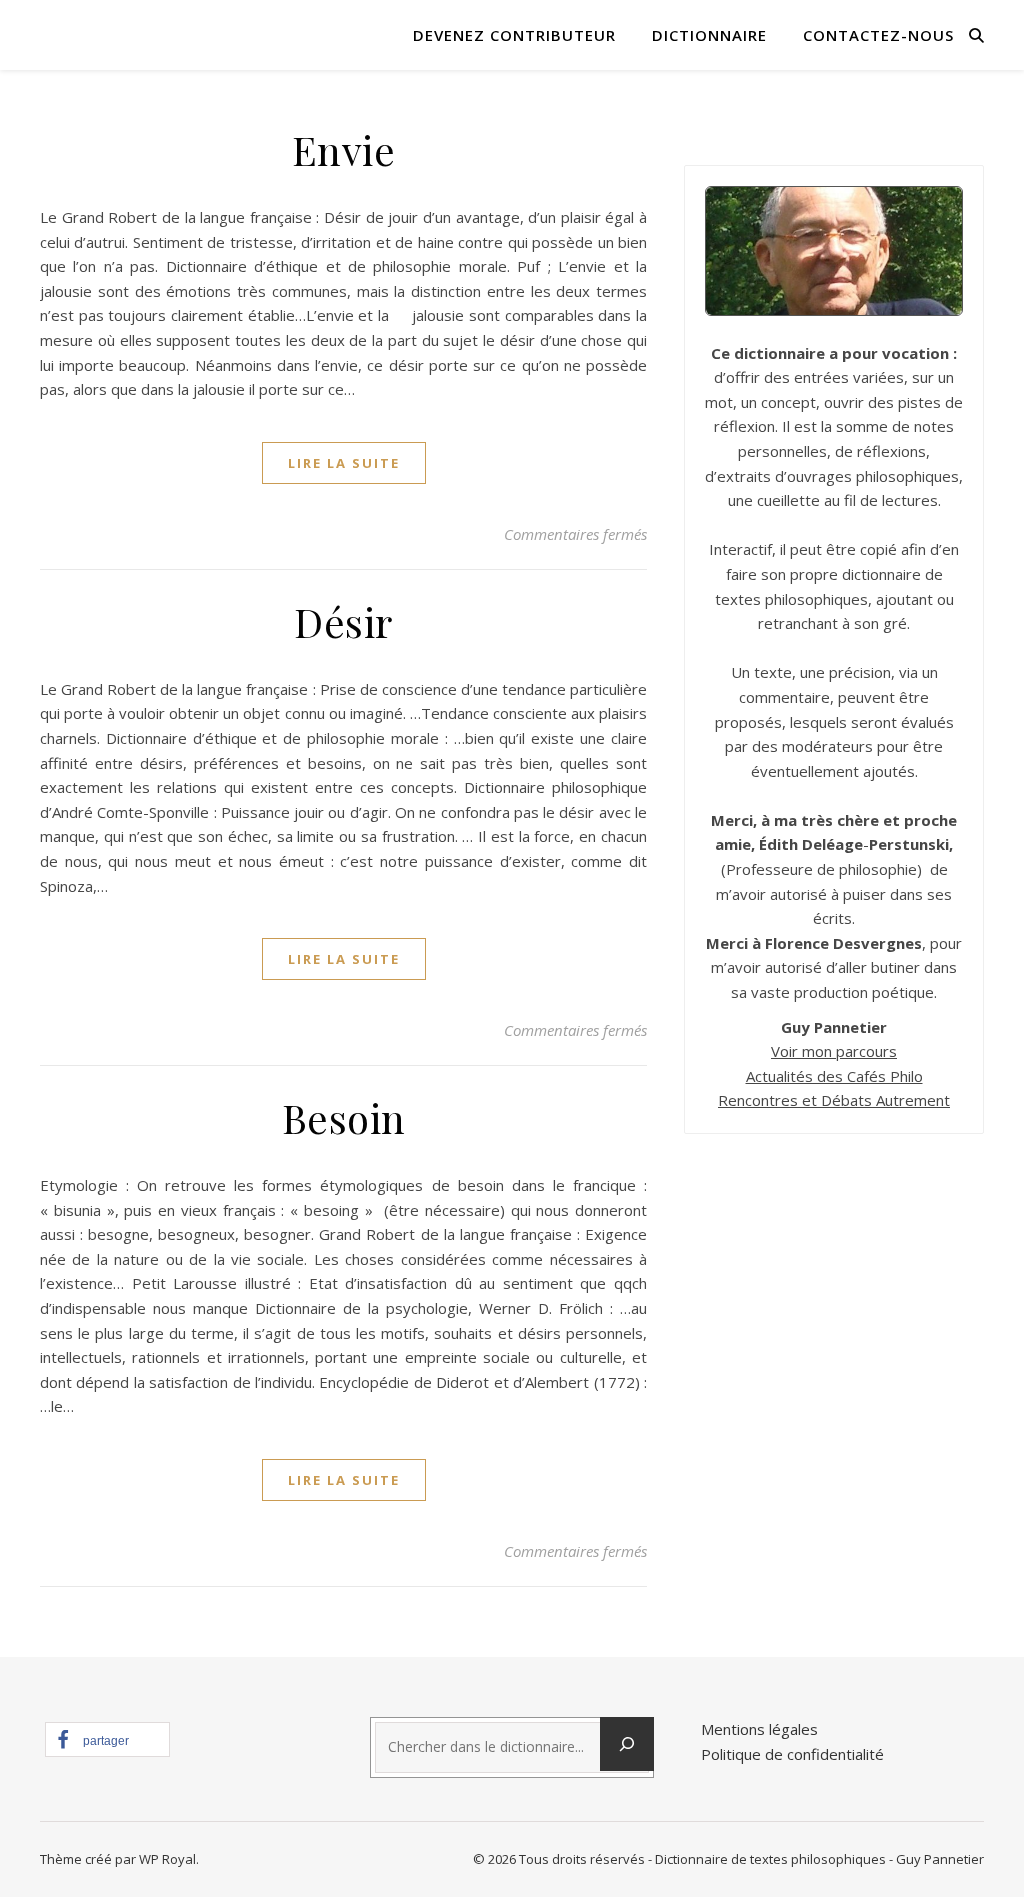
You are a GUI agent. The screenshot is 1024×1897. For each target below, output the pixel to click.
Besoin (344, 1117)
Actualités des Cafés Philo (834, 1076)
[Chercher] (627, 1744)
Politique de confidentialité (792, 1754)
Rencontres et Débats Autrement (834, 1100)
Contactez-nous (878, 35)
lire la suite (344, 463)
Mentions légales (759, 1729)
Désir (343, 621)
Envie (344, 149)
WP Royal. (169, 1859)
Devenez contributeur (514, 35)
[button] (107, 1739)
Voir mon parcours (834, 1051)
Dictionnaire (709, 35)
